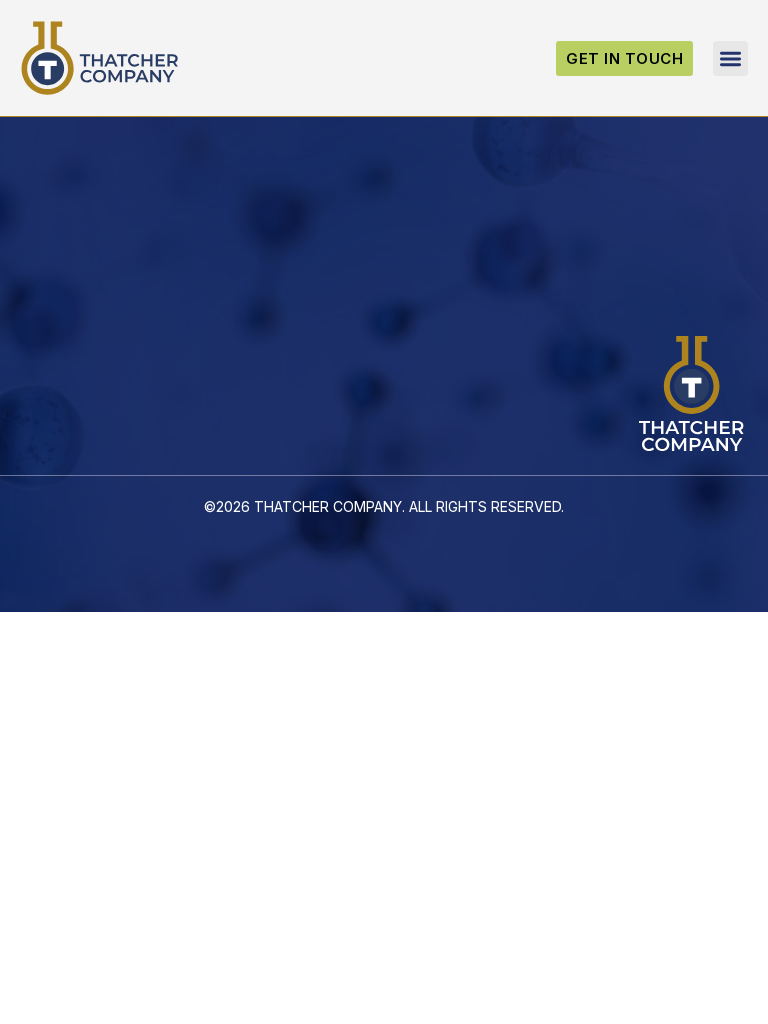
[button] (730, 58)
